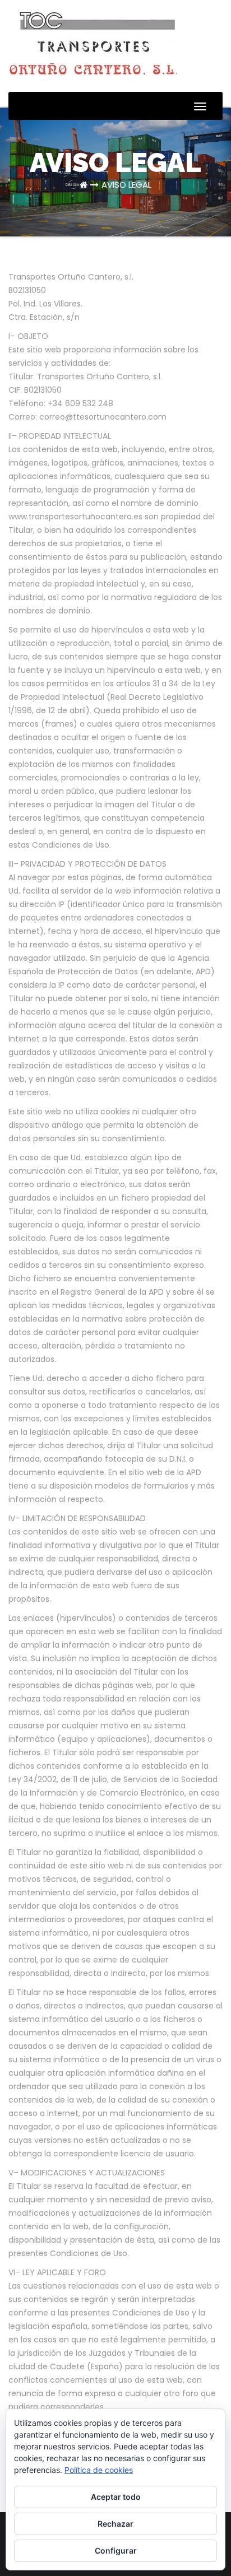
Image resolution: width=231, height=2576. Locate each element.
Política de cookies (99, 2470)
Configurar (116, 2551)
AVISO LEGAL (126, 185)
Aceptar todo (116, 2497)
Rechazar (115, 2524)
